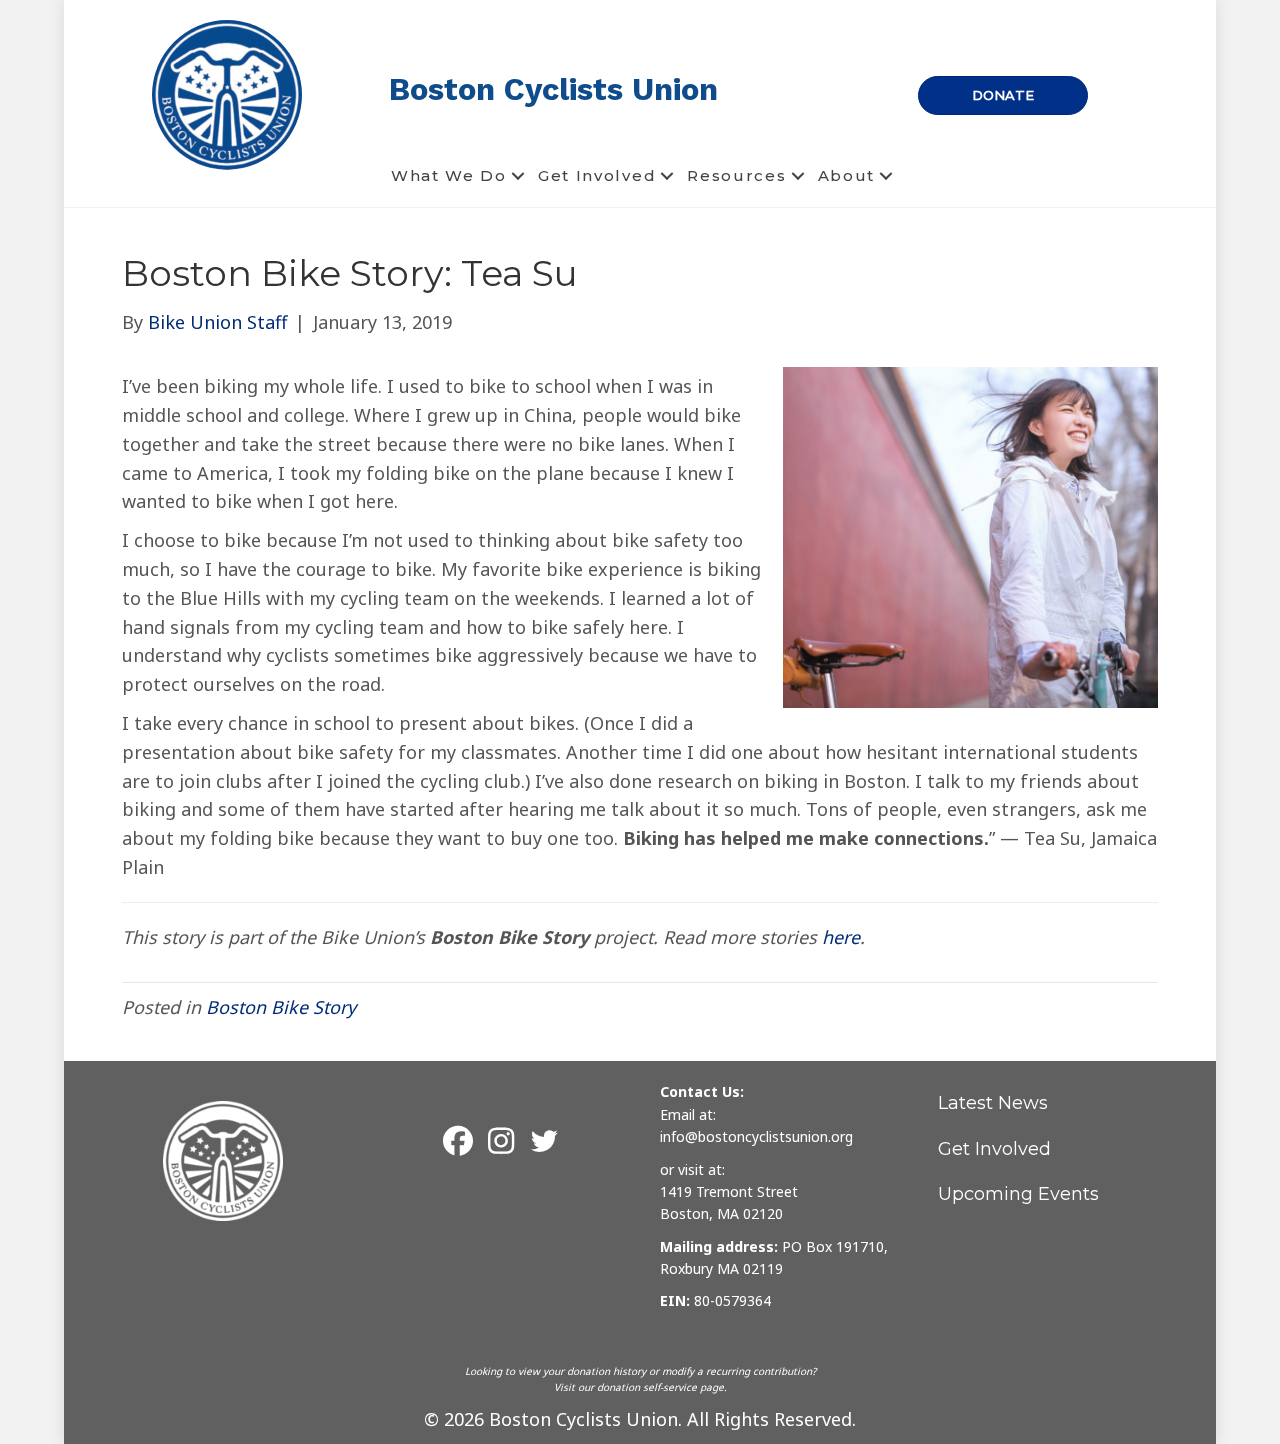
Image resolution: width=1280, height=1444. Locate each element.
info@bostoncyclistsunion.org (756, 1136)
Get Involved (597, 175)
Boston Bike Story (281, 1007)
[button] (518, 176)
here (841, 937)
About (847, 175)
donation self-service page (660, 1387)
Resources (736, 175)
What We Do (449, 175)
